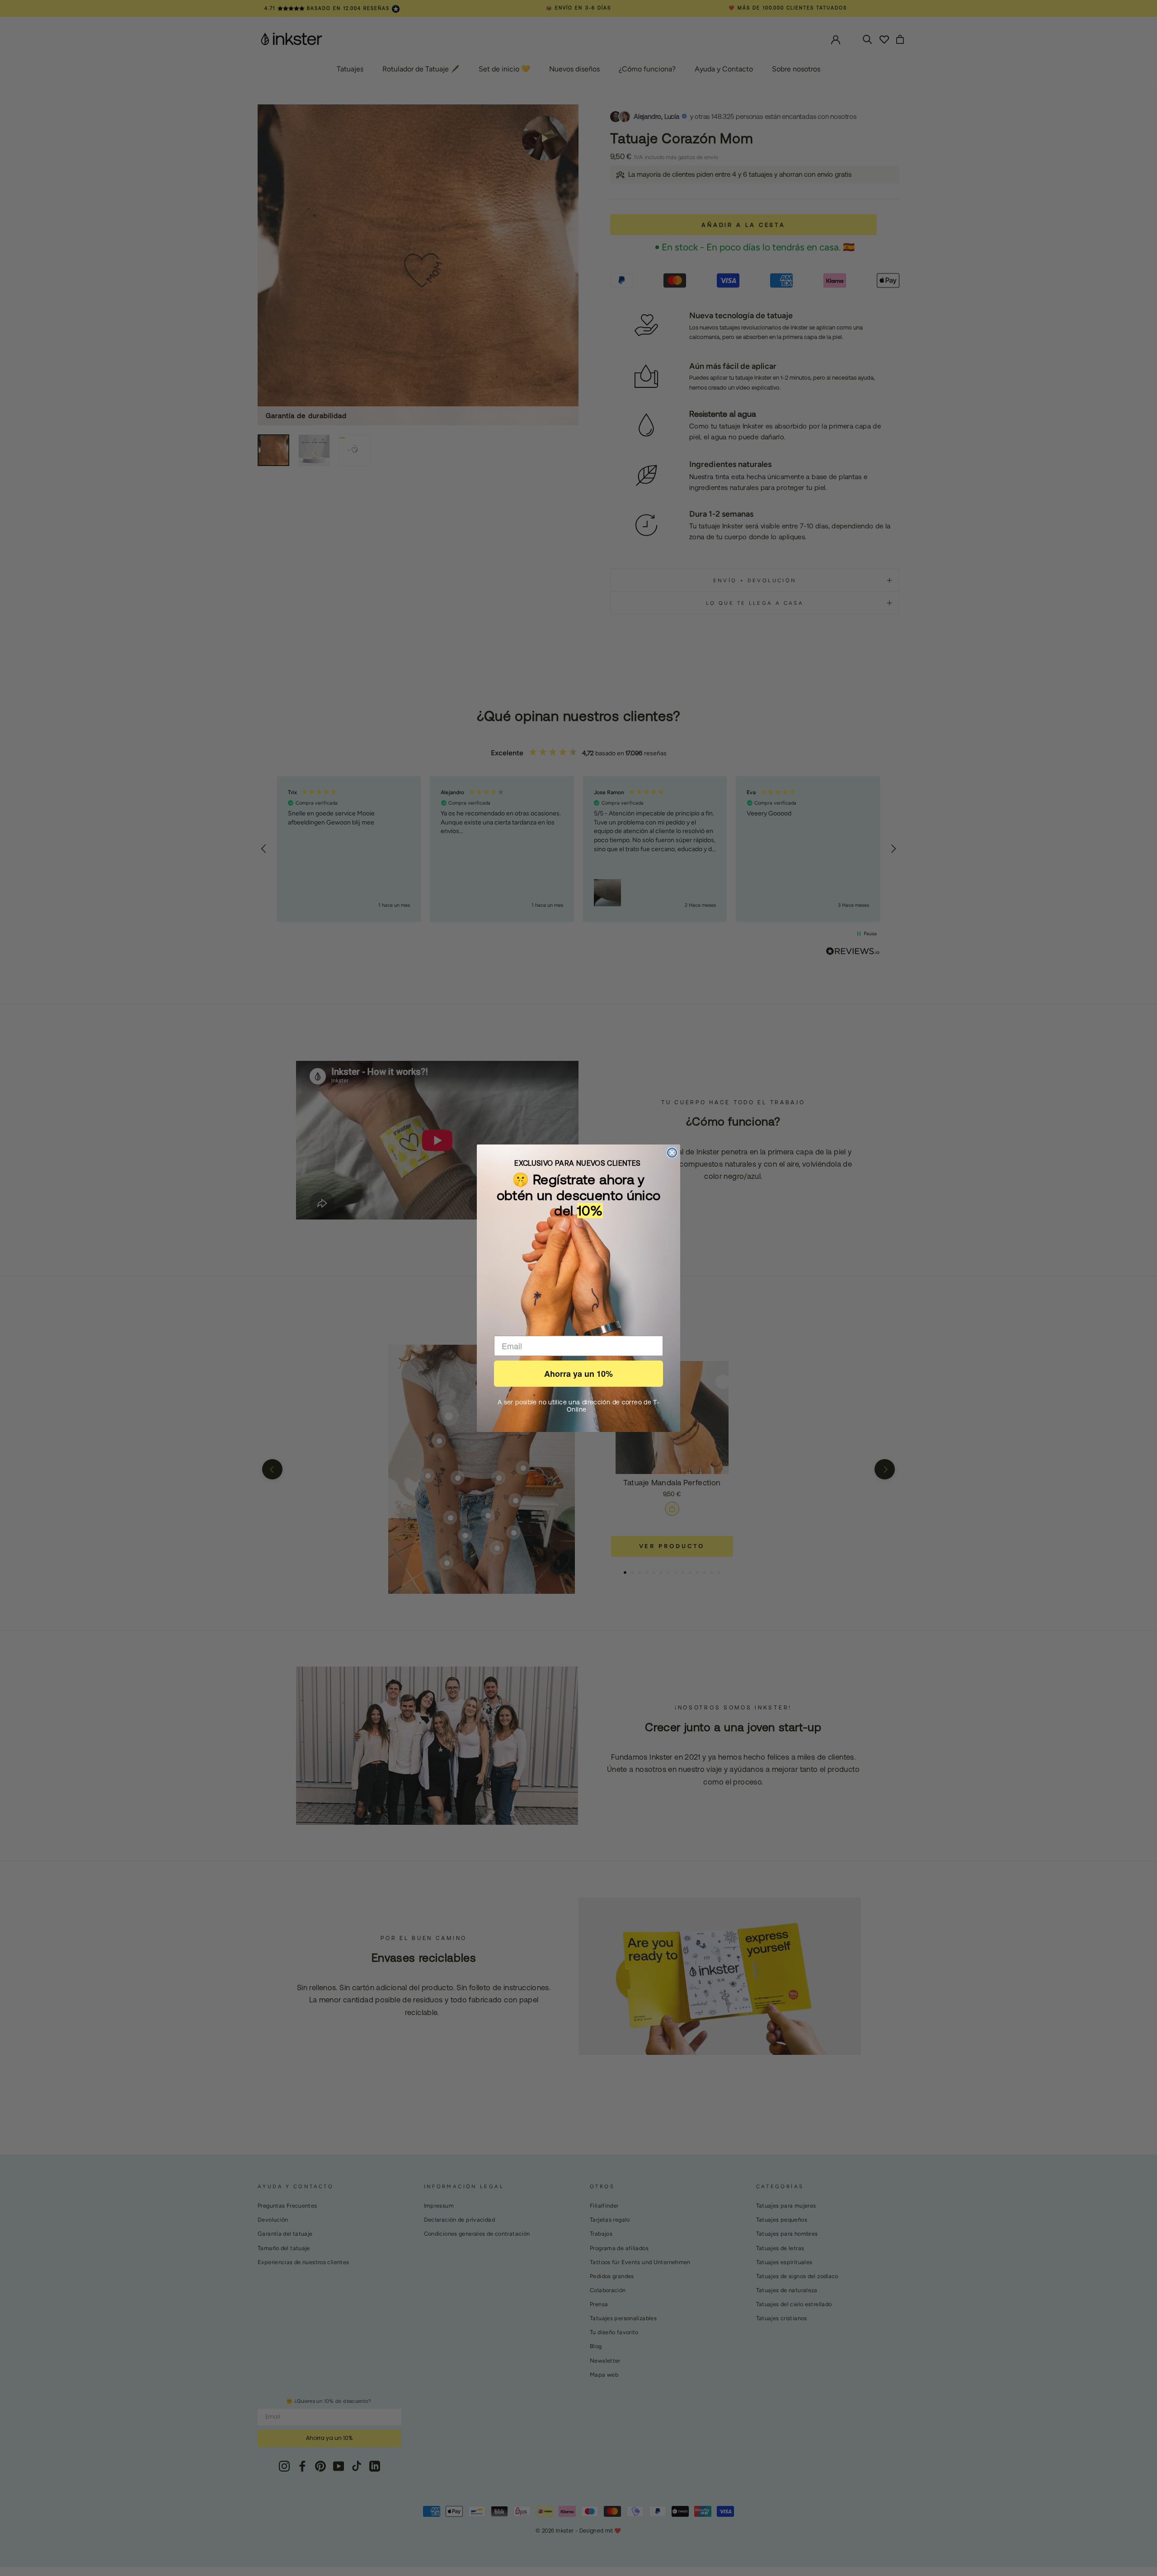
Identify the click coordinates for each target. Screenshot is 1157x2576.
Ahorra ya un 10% (578, 1374)
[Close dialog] (672, 1153)
